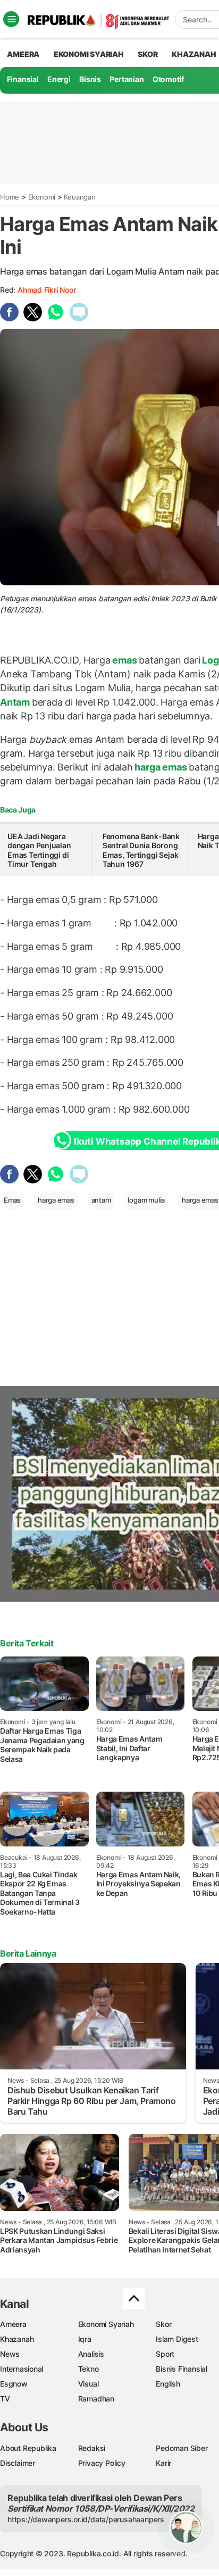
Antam (16, 702)
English (168, 2384)
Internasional (22, 2369)
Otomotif (168, 79)
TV (5, 2399)
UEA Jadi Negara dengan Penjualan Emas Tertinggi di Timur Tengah (39, 850)
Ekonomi (42, 197)
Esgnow (14, 2384)
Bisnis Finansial (182, 2369)
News (10, 2354)
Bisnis (90, 79)
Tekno (89, 2369)
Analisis (91, 2354)
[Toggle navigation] (11, 19)
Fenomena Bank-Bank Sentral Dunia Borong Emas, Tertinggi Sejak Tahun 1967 (141, 850)
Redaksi (92, 2448)
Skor (163, 2324)
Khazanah (17, 2339)
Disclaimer (18, 2463)
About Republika (28, 2448)
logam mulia (146, 1200)
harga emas (161, 767)
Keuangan (79, 197)
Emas (12, 1200)
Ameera (13, 2324)
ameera (23, 54)
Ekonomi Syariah (89, 54)
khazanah (194, 54)
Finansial (23, 79)
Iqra (85, 2339)
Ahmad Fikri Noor (47, 290)
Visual (89, 2384)
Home (10, 197)
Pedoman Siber (182, 2448)
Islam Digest (177, 2339)
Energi (59, 79)
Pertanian (127, 79)
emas (124, 660)
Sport (165, 2354)
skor (148, 54)
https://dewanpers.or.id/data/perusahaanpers (86, 2519)
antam (101, 1200)
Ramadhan (96, 2399)
